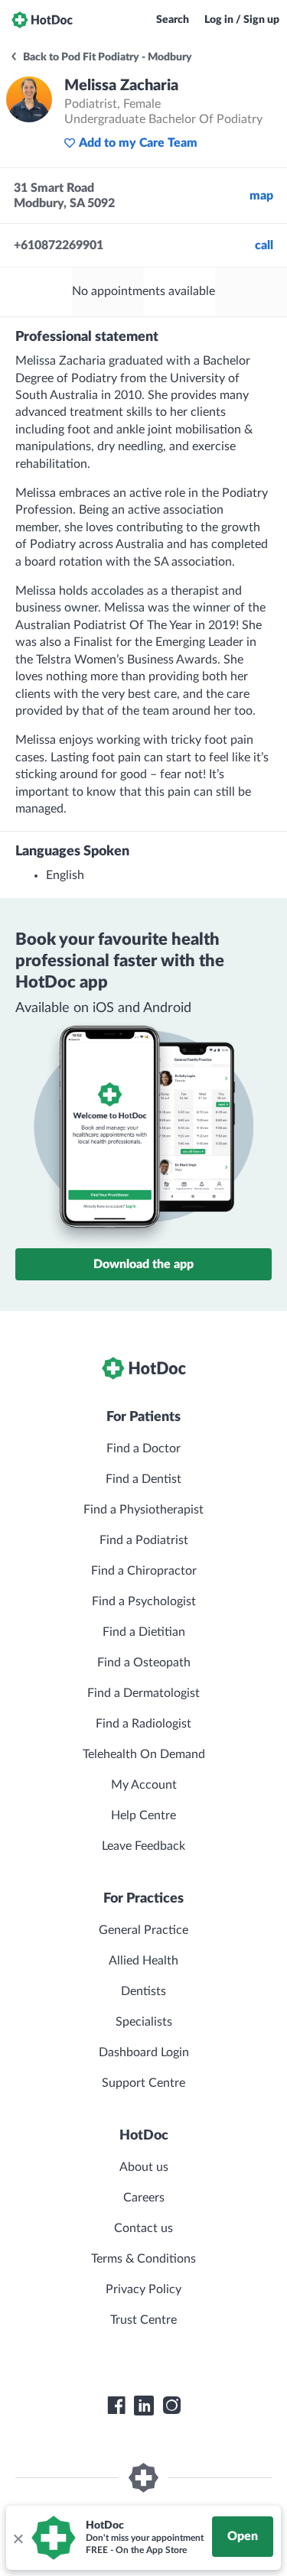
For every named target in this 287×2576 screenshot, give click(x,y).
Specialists (144, 2022)
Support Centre (143, 2083)
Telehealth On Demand (144, 1754)
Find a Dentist (143, 1479)
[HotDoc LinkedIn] (144, 2406)
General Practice (143, 1930)
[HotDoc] (42, 20)
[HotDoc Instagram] (171, 2406)
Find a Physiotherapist (143, 1510)
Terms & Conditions (143, 2259)
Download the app (143, 1264)
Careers (144, 2198)
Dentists (143, 1991)
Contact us (143, 2228)
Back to (106, 57)
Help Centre (143, 1815)
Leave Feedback (143, 1846)
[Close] (18, 2538)
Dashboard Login (144, 2052)
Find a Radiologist (143, 1724)
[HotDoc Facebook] (116, 2406)
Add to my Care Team (138, 143)
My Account (144, 1785)
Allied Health (143, 1961)
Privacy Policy (143, 2289)
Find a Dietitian (144, 1632)
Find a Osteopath (144, 1663)
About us (144, 2167)
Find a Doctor (143, 1449)
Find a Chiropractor (144, 1571)
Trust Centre (143, 2320)
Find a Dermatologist (143, 1693)
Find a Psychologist (144, 1601)
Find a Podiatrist (144, 1540)
